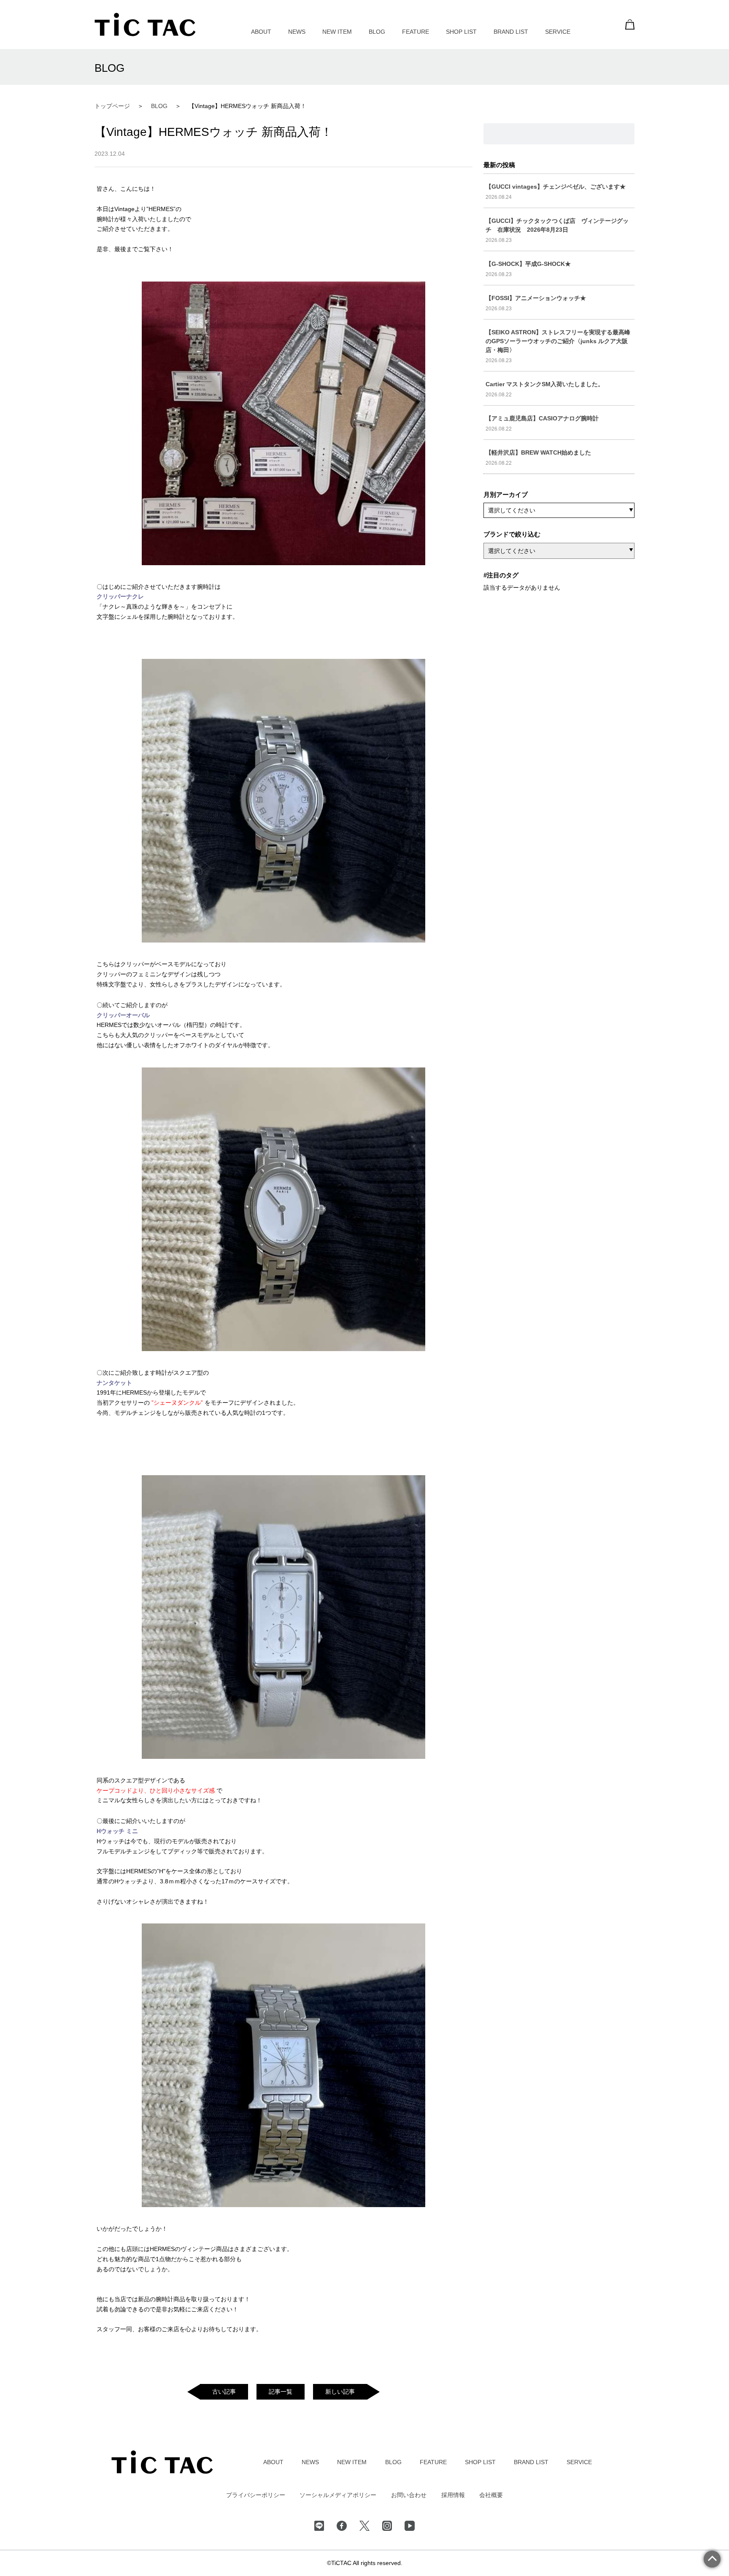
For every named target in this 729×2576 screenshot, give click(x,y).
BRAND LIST (511, 32)
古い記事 (224, 2392)
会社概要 (491, 2495)
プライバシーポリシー (256, 2495)
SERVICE (558, 32)
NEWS (297, 32)
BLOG (377, 32)
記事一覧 (281, 2392)
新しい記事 (340, 2392)
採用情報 (453, 2495)
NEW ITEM (337, 32)
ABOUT (261, 32)
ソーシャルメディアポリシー (338, 2495)
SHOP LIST (461, 32)
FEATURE (416, 32)
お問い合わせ (409, 2495)
